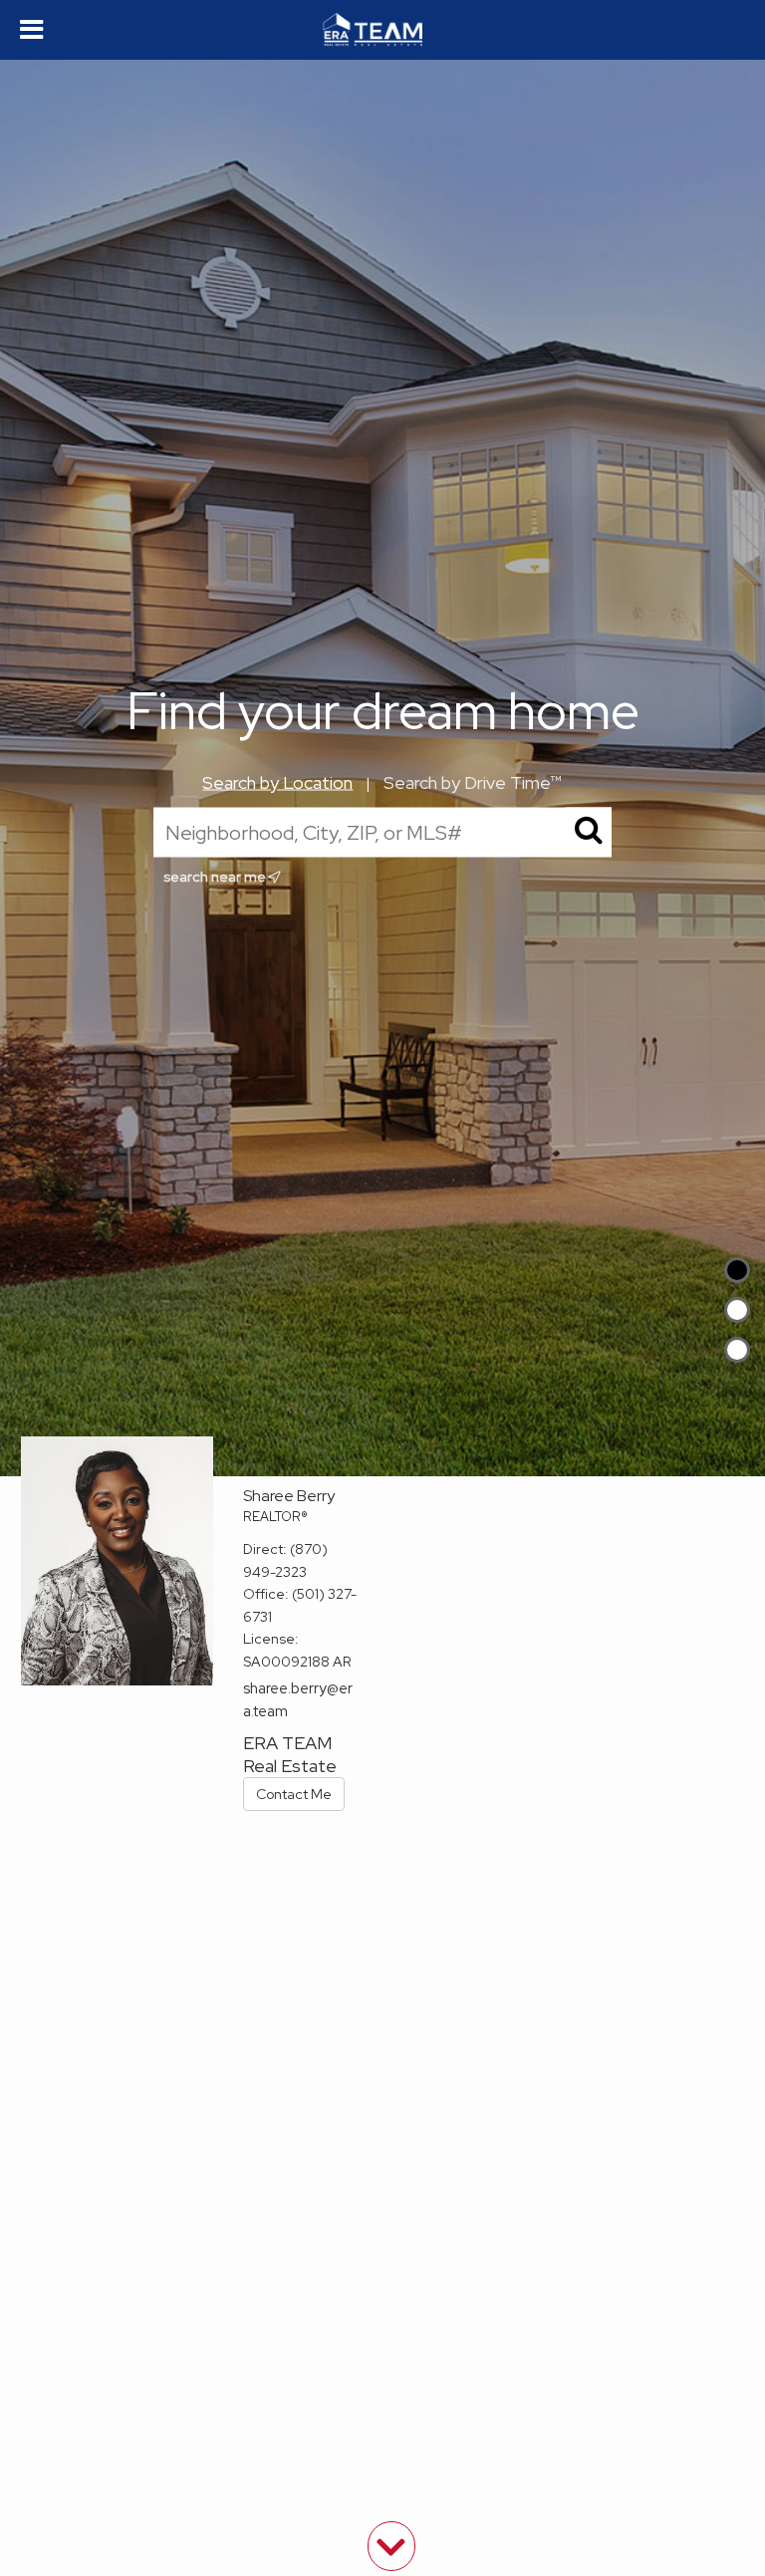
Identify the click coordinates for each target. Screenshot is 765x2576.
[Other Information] (737, 1350)
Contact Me (294, 1794)
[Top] (737, 1270)
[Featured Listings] (737, 1310)
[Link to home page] (382, 30)
